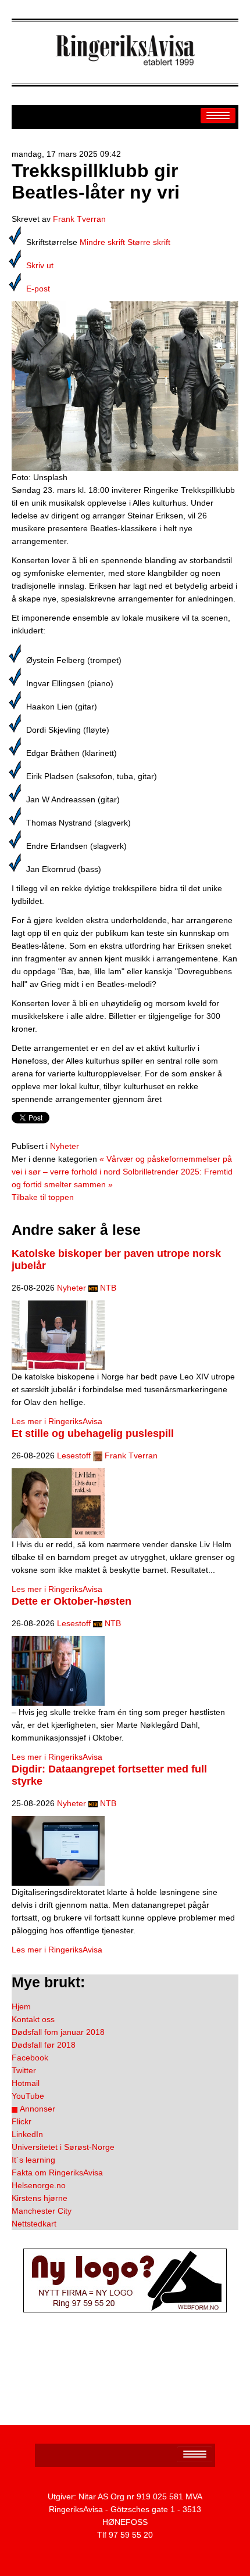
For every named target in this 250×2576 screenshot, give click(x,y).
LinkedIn (27, 2134)
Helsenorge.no (39, 2185)
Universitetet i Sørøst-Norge (63, 2147)
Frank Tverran (79, 219)
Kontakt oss (33, 2019)
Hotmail (26, 2083)
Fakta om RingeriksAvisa (57, 2173)
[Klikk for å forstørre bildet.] (125, 386)
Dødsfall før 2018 (44, 2045)
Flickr (22, 2121)
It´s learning (33, 2160)
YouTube (28, 2096)
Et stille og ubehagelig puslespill (93, 1433)
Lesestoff (74, 1455)
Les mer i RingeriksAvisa (57, 1421)
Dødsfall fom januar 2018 (58, 2032)
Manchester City (42, 2211)
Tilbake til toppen (43, 1197)
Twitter (24, 2070)
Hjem (21, 2006)
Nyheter (65, 1146)
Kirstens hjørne (40, 2198)
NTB (108, 1288)
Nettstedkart (34, 2224)
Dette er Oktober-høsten (72, 1601)
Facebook (30, 2058)
